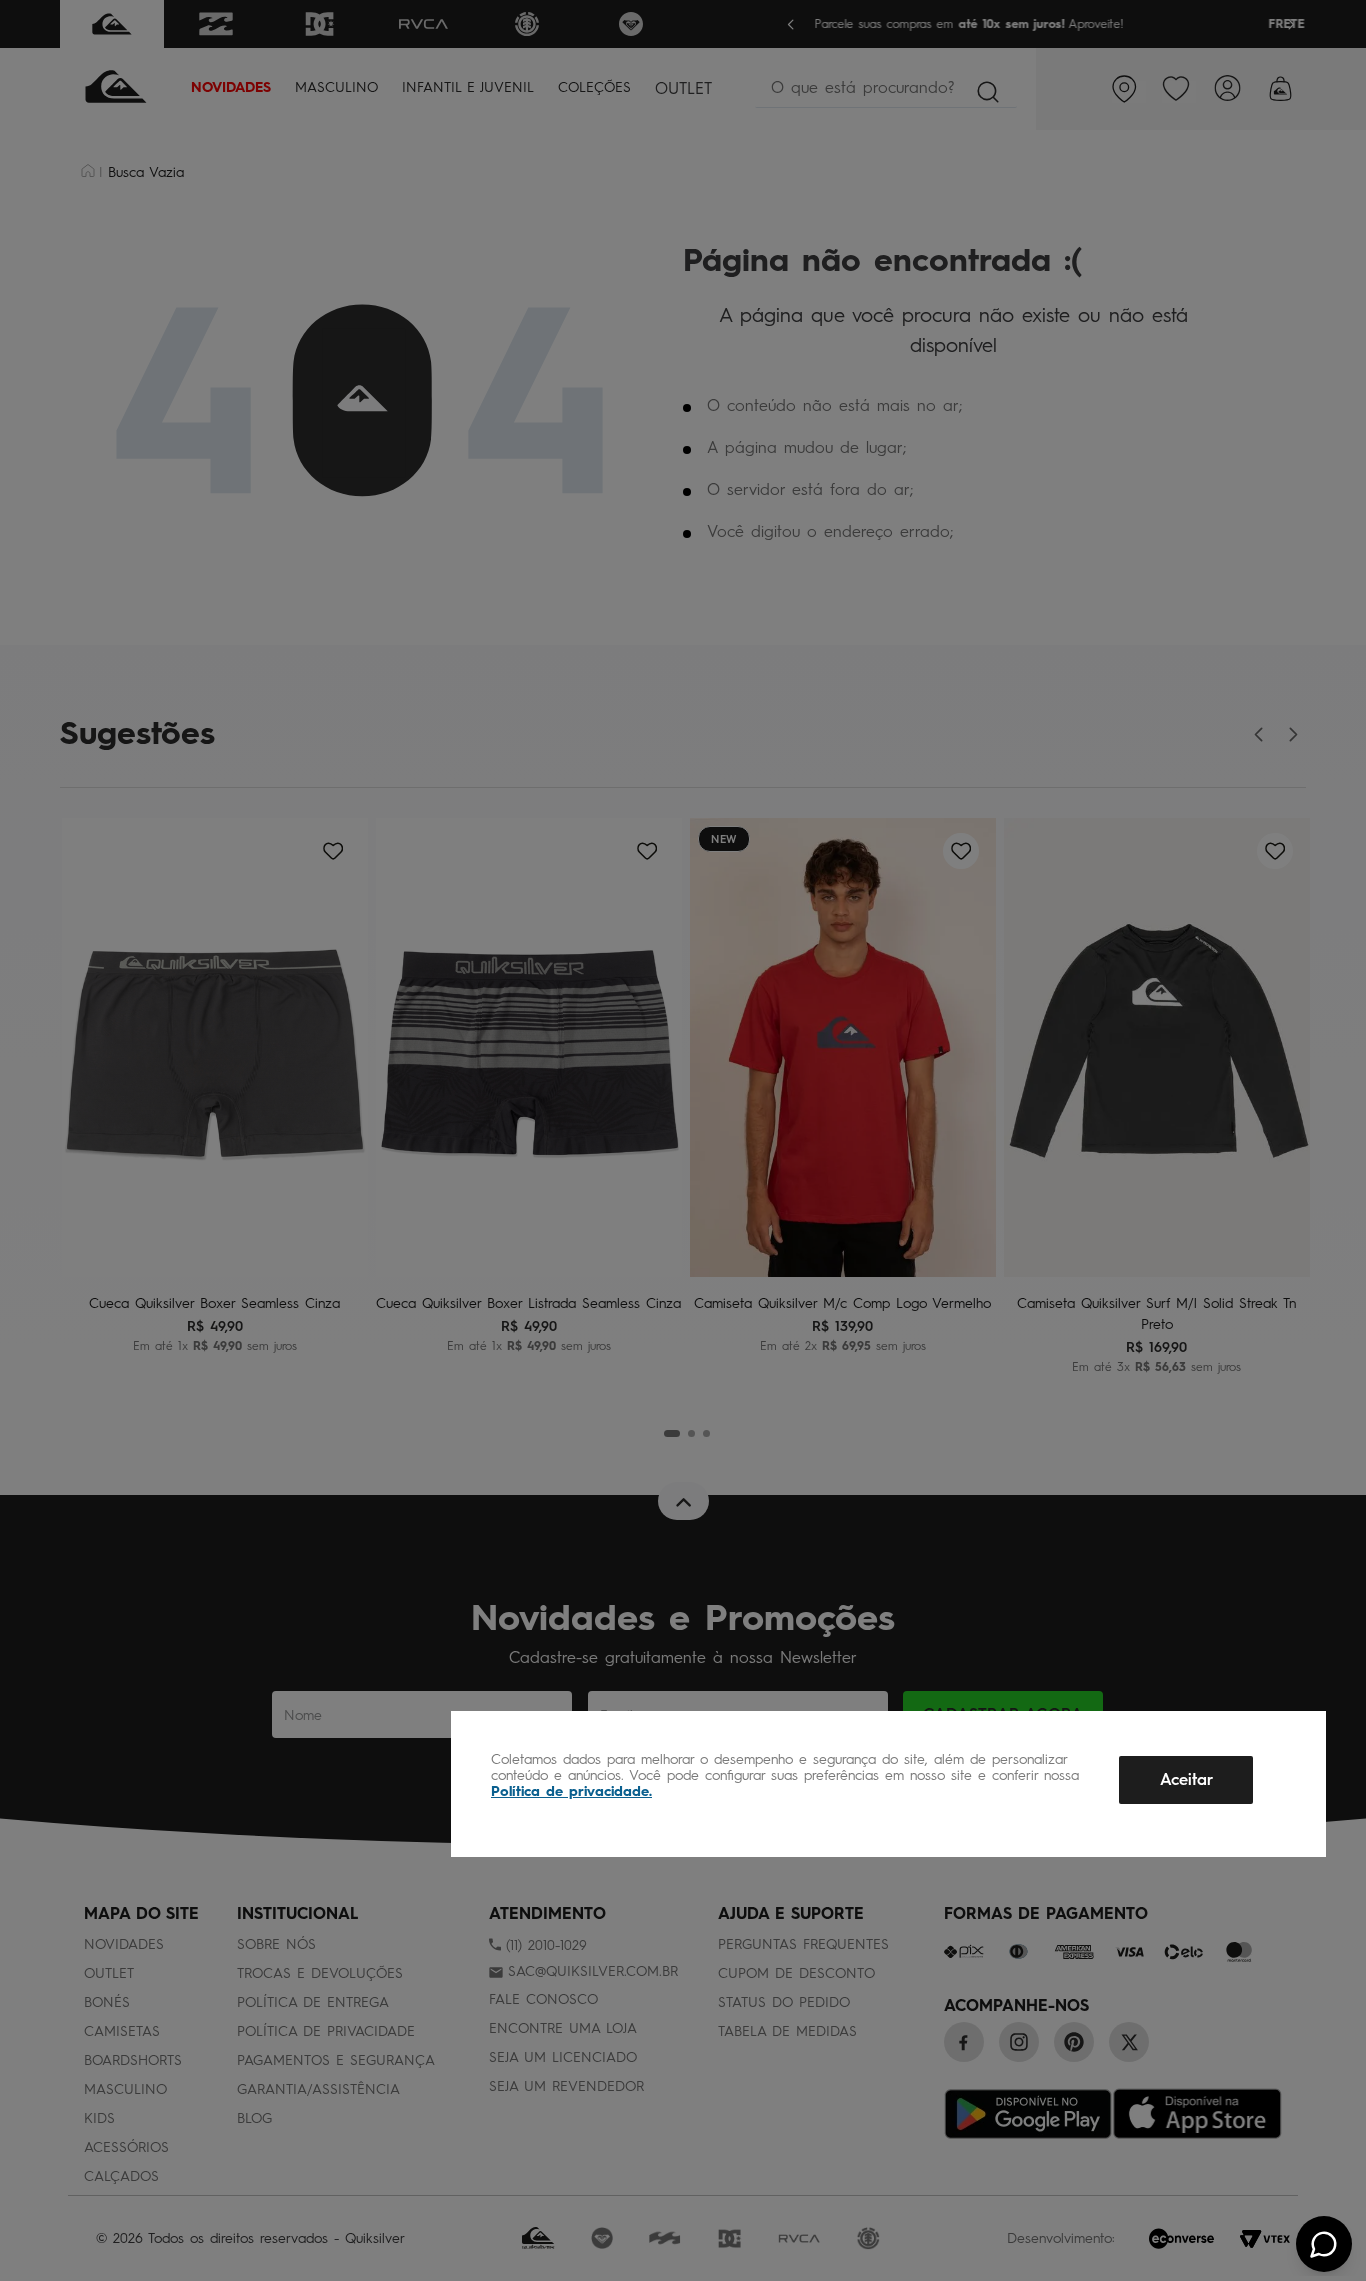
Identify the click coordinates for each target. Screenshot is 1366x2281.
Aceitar (1186, 1779)
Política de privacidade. (571, 1791)
